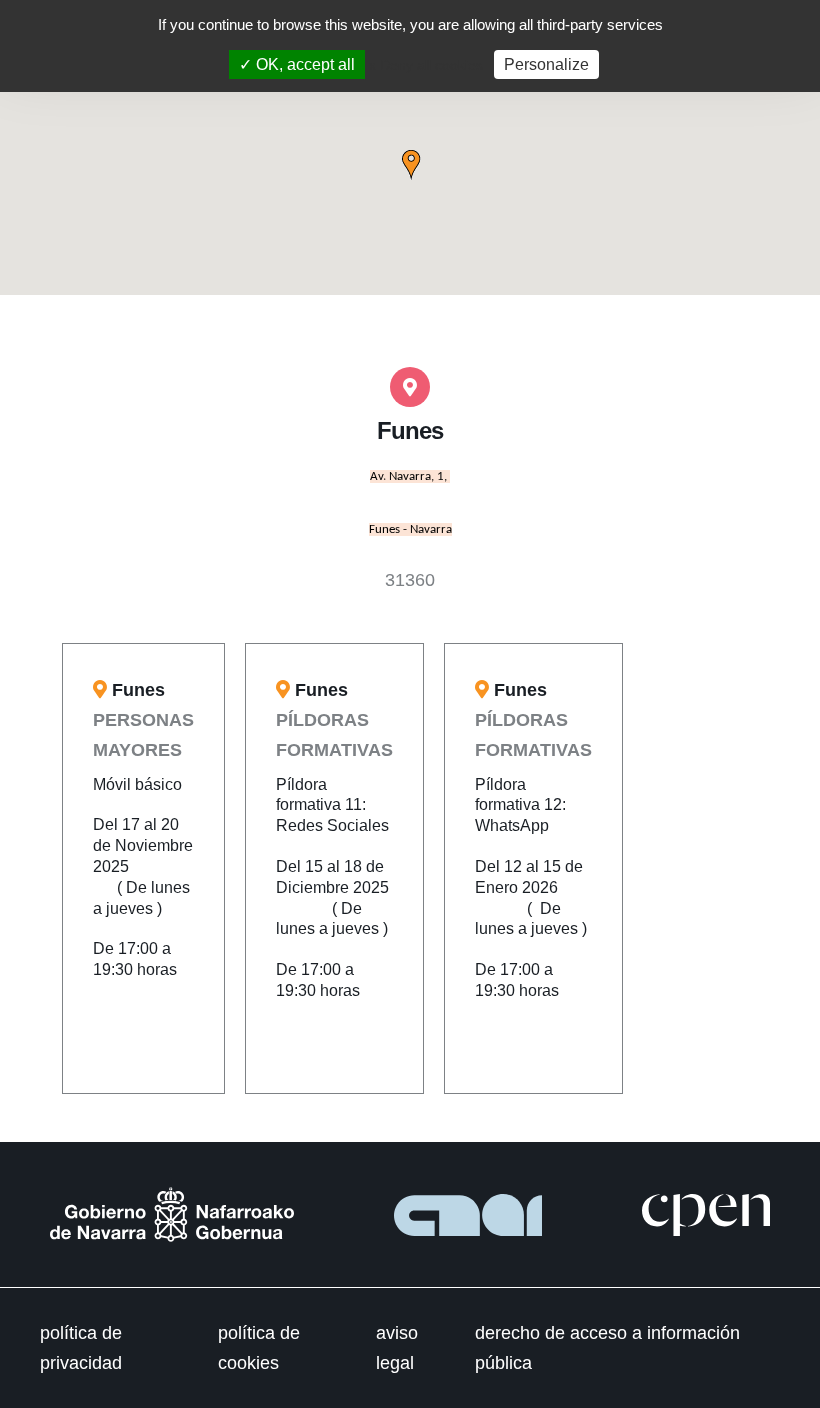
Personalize (546, 64)
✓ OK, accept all (297, 64)
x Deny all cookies (426, 65)
